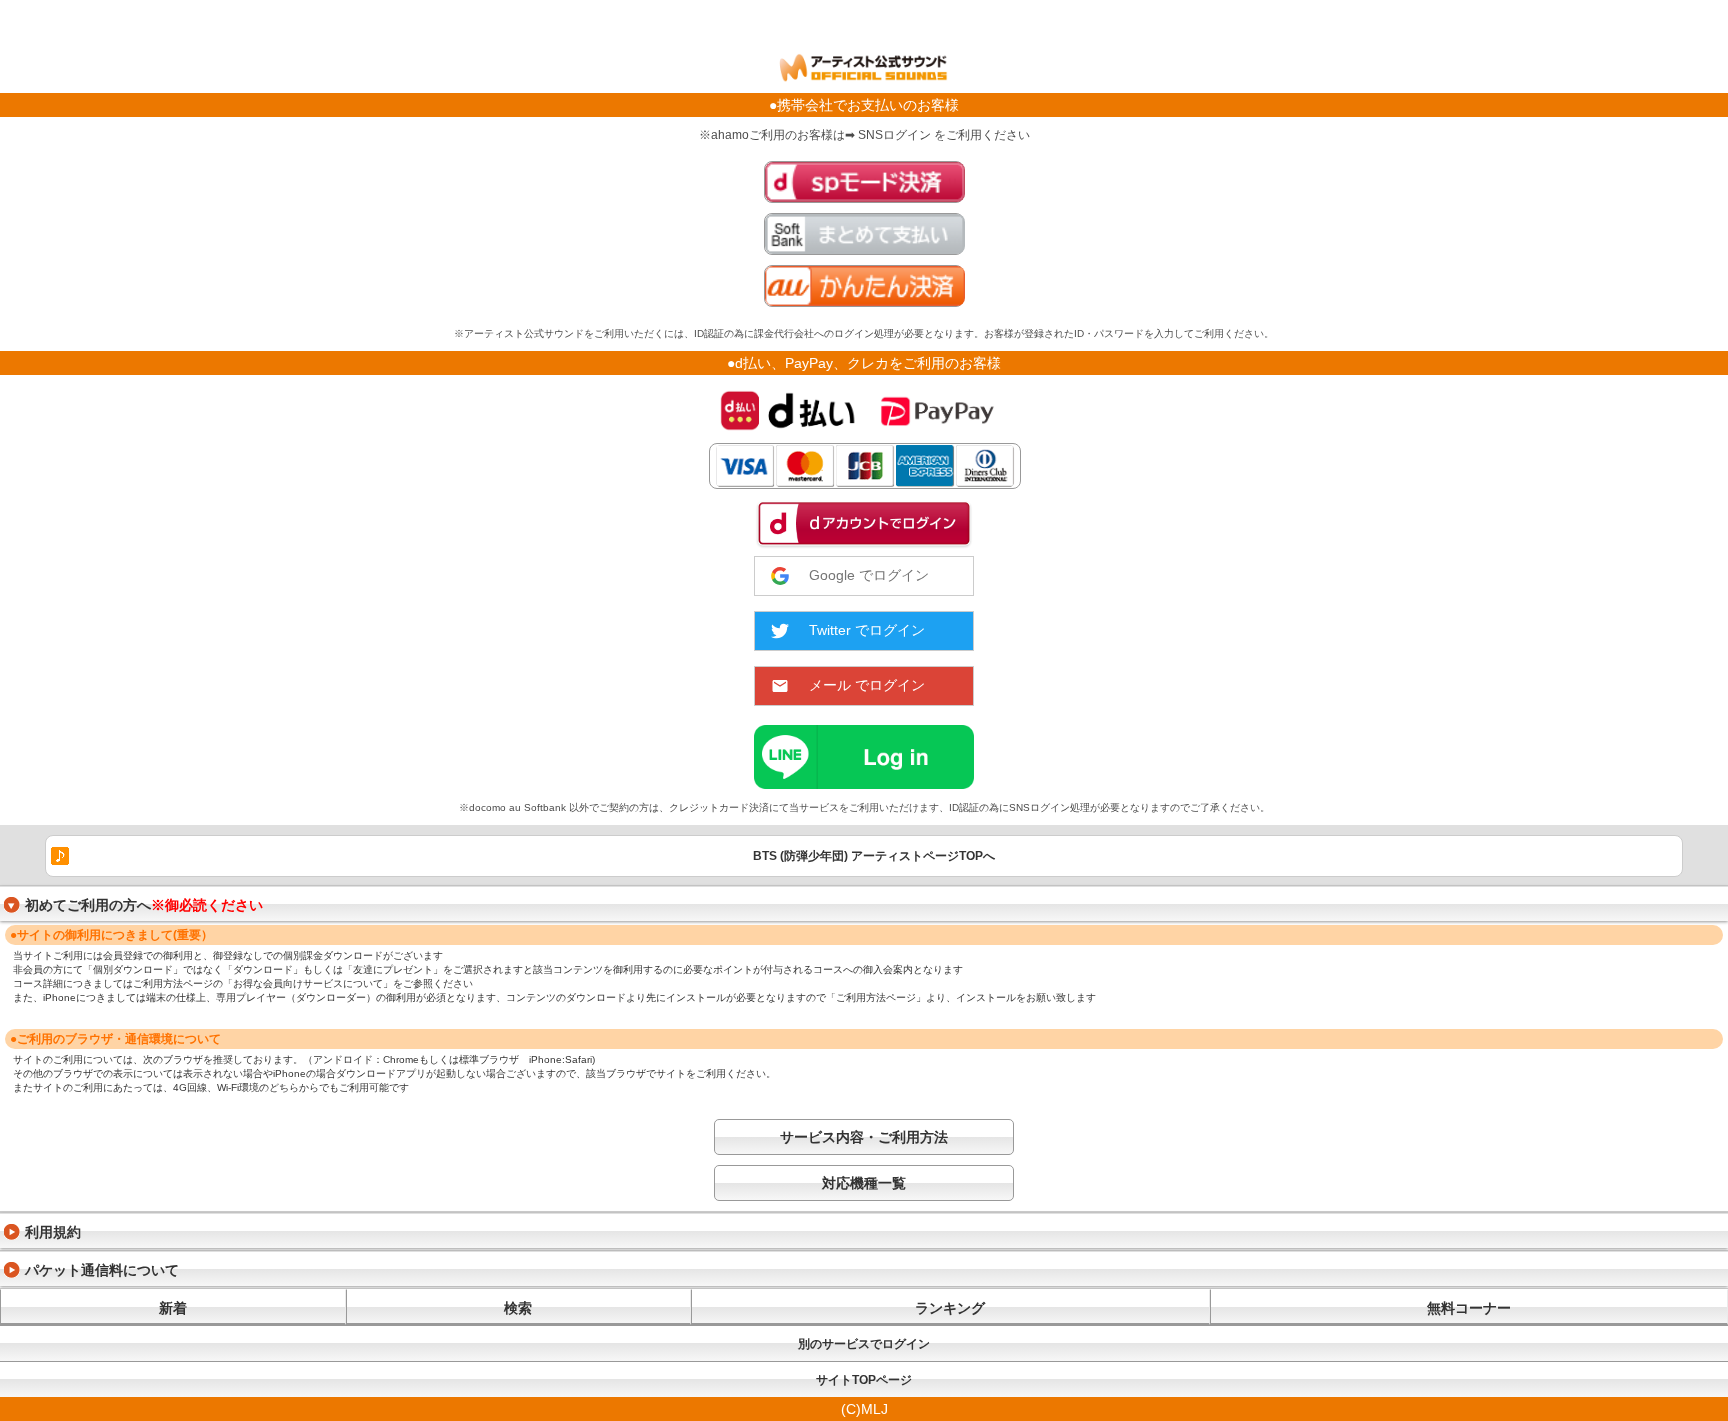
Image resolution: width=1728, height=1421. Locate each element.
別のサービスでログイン (864, 1344)
